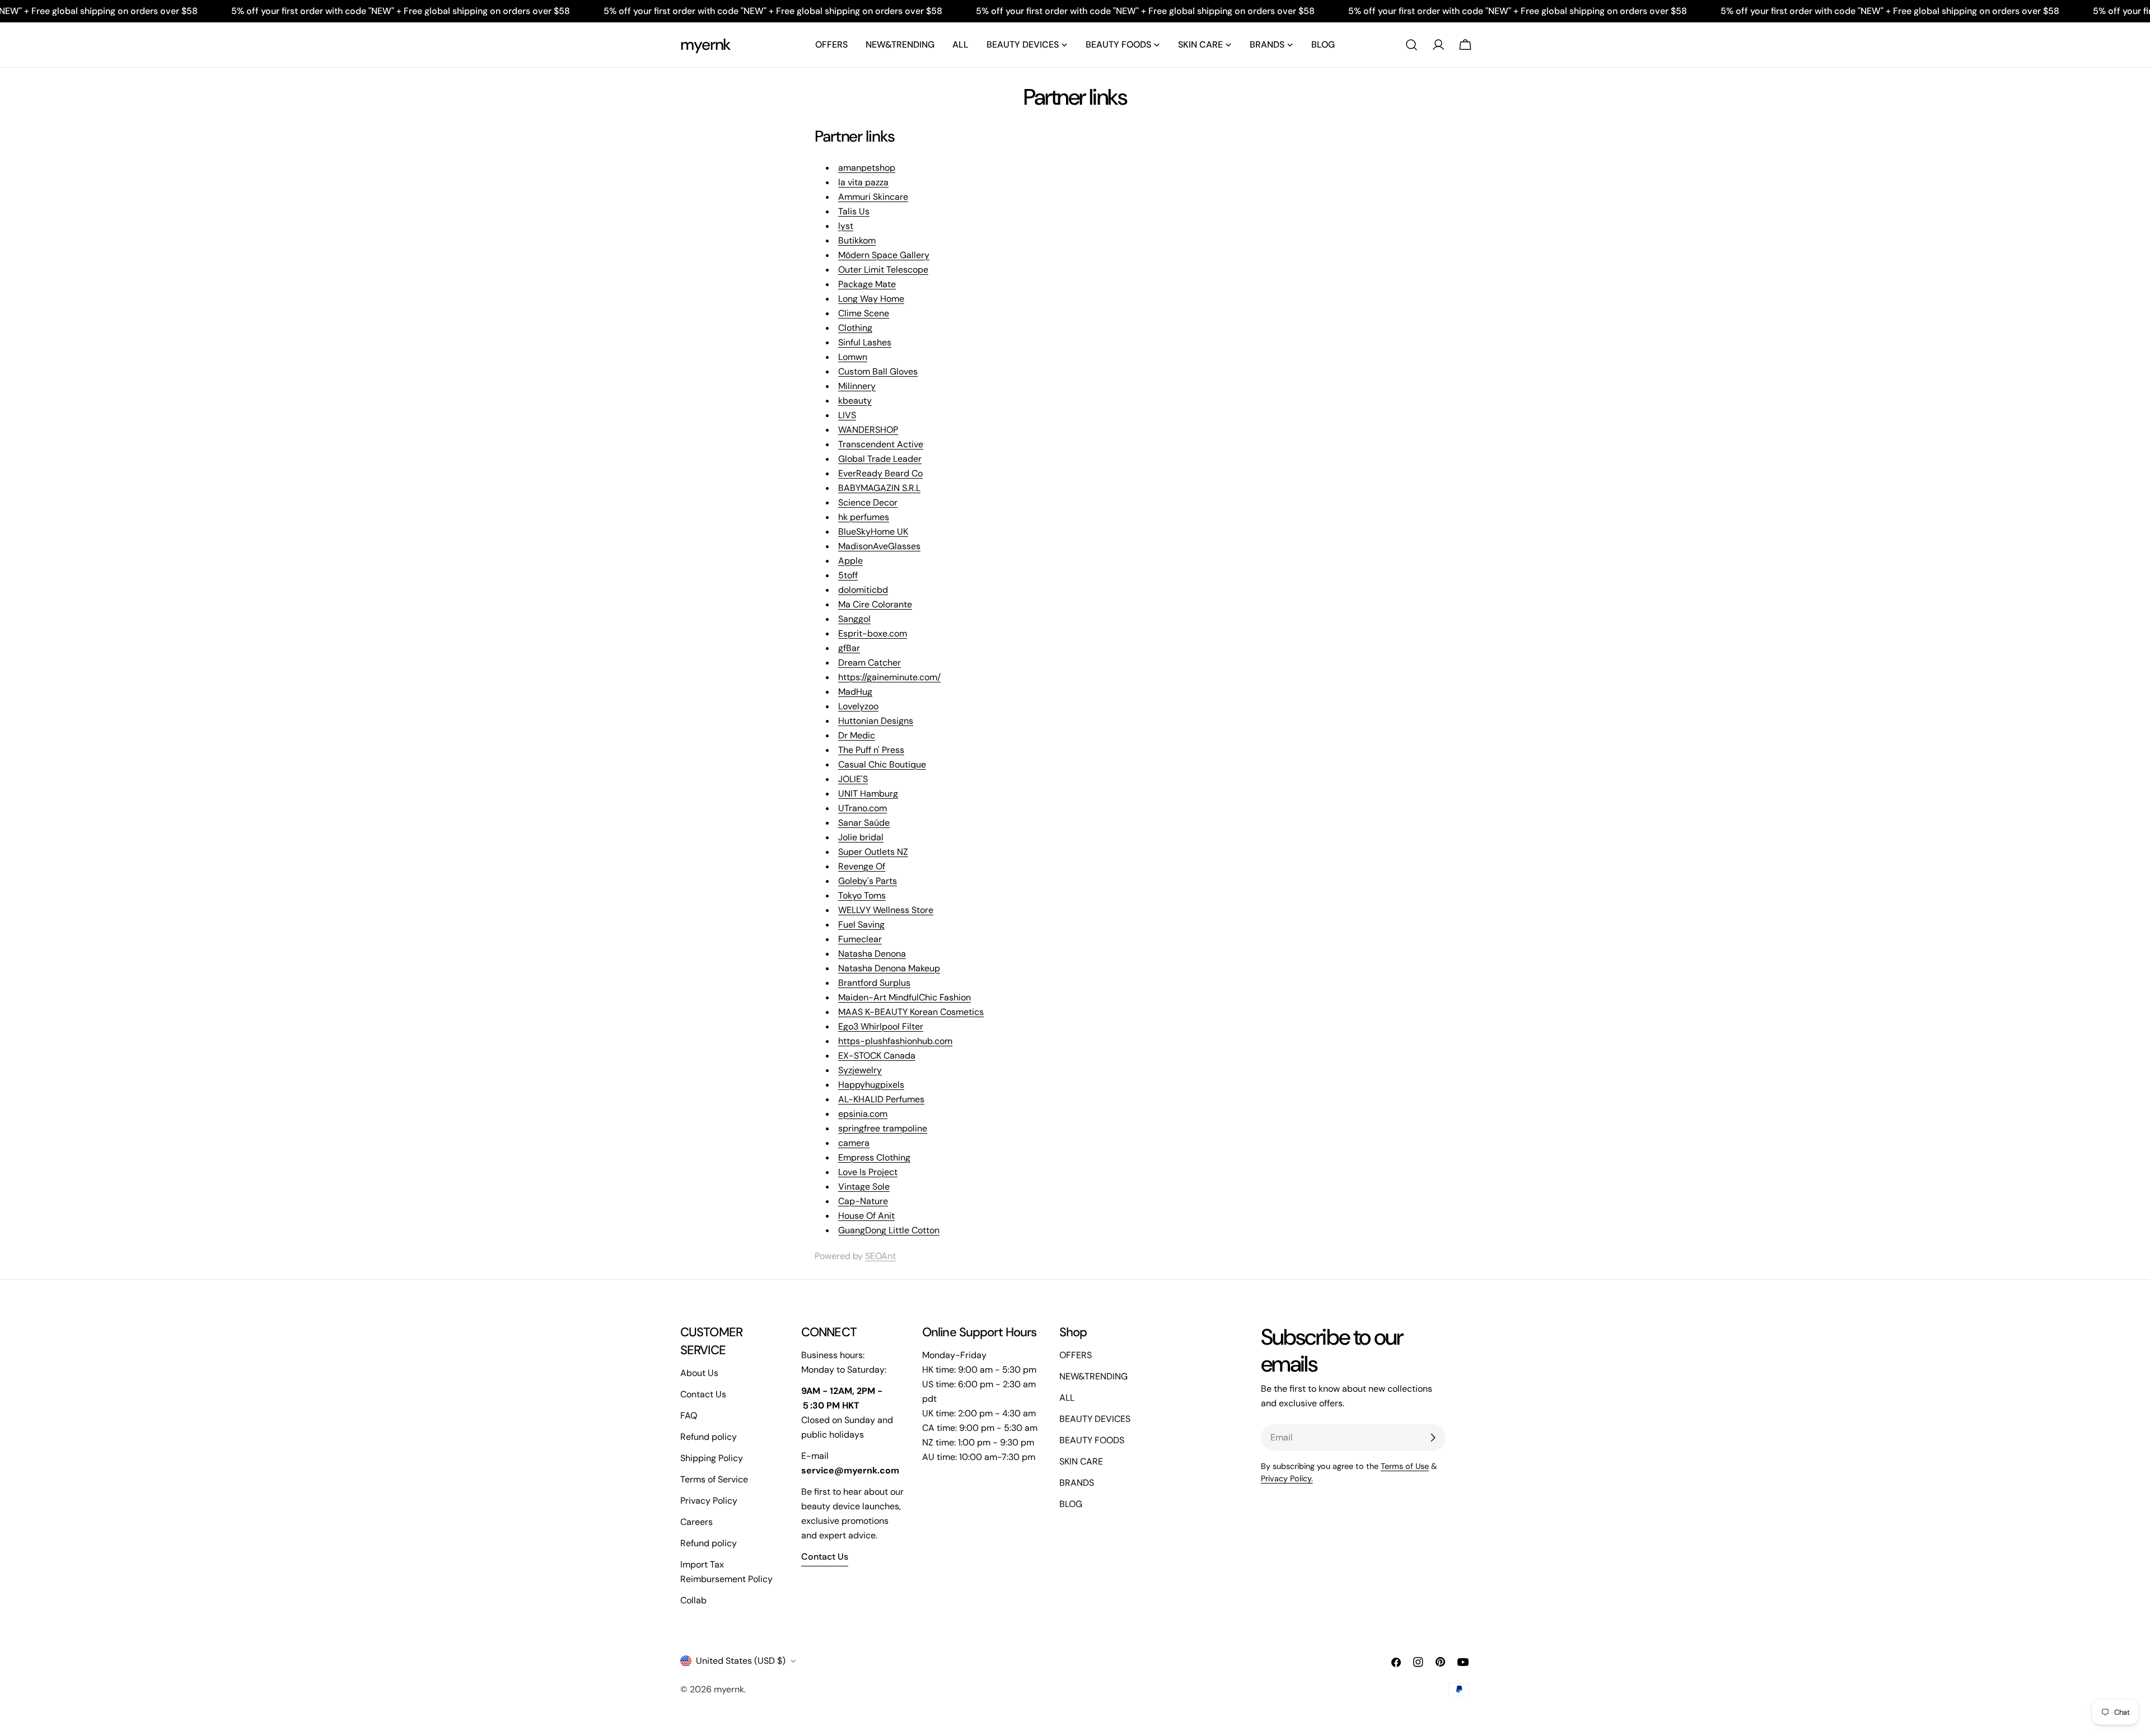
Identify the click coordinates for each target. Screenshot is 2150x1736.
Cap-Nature (863, 1201)
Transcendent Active (881, 444)
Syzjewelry (860, 1070)
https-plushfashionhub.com (895, 1041)
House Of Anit (866, 1216)
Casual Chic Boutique (882, 764)
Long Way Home (871, 299)
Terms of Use (1405, 1466)
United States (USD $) (741, 1661)
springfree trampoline (883, 1128)
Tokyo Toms (862, 895)
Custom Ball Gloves (878, 371)
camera (854, 1143)
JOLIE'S (853, 779)
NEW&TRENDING (1093, 1376)
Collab (693, 1600)
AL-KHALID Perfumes (881, 1099)
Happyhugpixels (871, 1085)
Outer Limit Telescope (883, 270)
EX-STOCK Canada (877, 1056)
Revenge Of (862, 866)
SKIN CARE (1081, 1461)
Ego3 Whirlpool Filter (881, 1026)
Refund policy (709, 1437)
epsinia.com (863, 1114)
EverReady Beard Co (880, 473)
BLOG (1071, 1504)
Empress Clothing (874, 1157)
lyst (846, 226)
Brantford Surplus (874, 983)
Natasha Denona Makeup (889, 968)
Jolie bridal (861, 837)
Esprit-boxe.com (873, 633)
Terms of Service (714, 1479)
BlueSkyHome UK (873, 532)
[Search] (1411, 45)
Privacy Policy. (1287, 1478)
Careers (697, 1522)
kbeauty (855, 401)
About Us (699, 1373)
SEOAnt (880, 1256)
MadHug (855, 692)
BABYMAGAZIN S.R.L (879, 488)
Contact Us (703, 1394)
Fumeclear (860, 939)
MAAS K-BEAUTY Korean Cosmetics (911, 1012)
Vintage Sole (864, 1187)
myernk (705, 45)
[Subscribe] (1433, 1438)
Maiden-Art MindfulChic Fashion (905, 997)
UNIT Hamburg (868, 794)
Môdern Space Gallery (884, 255)
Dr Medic (857, 735)
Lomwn (853, 357)
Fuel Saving (861, 925)
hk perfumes (864, 517)
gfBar (849, 648)
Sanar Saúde (864, 823)
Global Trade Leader (880, 459)
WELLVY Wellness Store (886, 910)
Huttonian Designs (876, 721)
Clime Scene (864, 313)
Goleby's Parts (868, 881)
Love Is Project (868, 1172)
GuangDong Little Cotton (889, 1230)
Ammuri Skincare (873, 197)
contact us (825, 1557)
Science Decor (868, 502)
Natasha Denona (872, 954)
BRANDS (1077, 1483)
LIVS (847, 415)
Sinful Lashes (865, 342)
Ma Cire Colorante (875, 604)
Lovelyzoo (858, 706)
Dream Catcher (870, 663)
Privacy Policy (709, 1501)
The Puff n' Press (871, 750)
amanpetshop (867, 168)
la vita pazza (863, 182)
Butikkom (857, 240)
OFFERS (1076, 1355)
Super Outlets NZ (873, 852)
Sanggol (854, 619)
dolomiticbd (863, 590)
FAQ (689, 1416)
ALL (1067, 1398)
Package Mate (867, 284)
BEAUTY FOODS (1092, 1440)
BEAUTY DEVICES (1095, 1419)
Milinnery (857, 386)
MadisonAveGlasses (879, 546)
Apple (850, 561)
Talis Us (854, 211)
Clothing (855, 328)
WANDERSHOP (868, 430)
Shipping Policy (712, 1458)
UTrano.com (863, 808)
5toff (848, 575)
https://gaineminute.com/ (889, 677)
